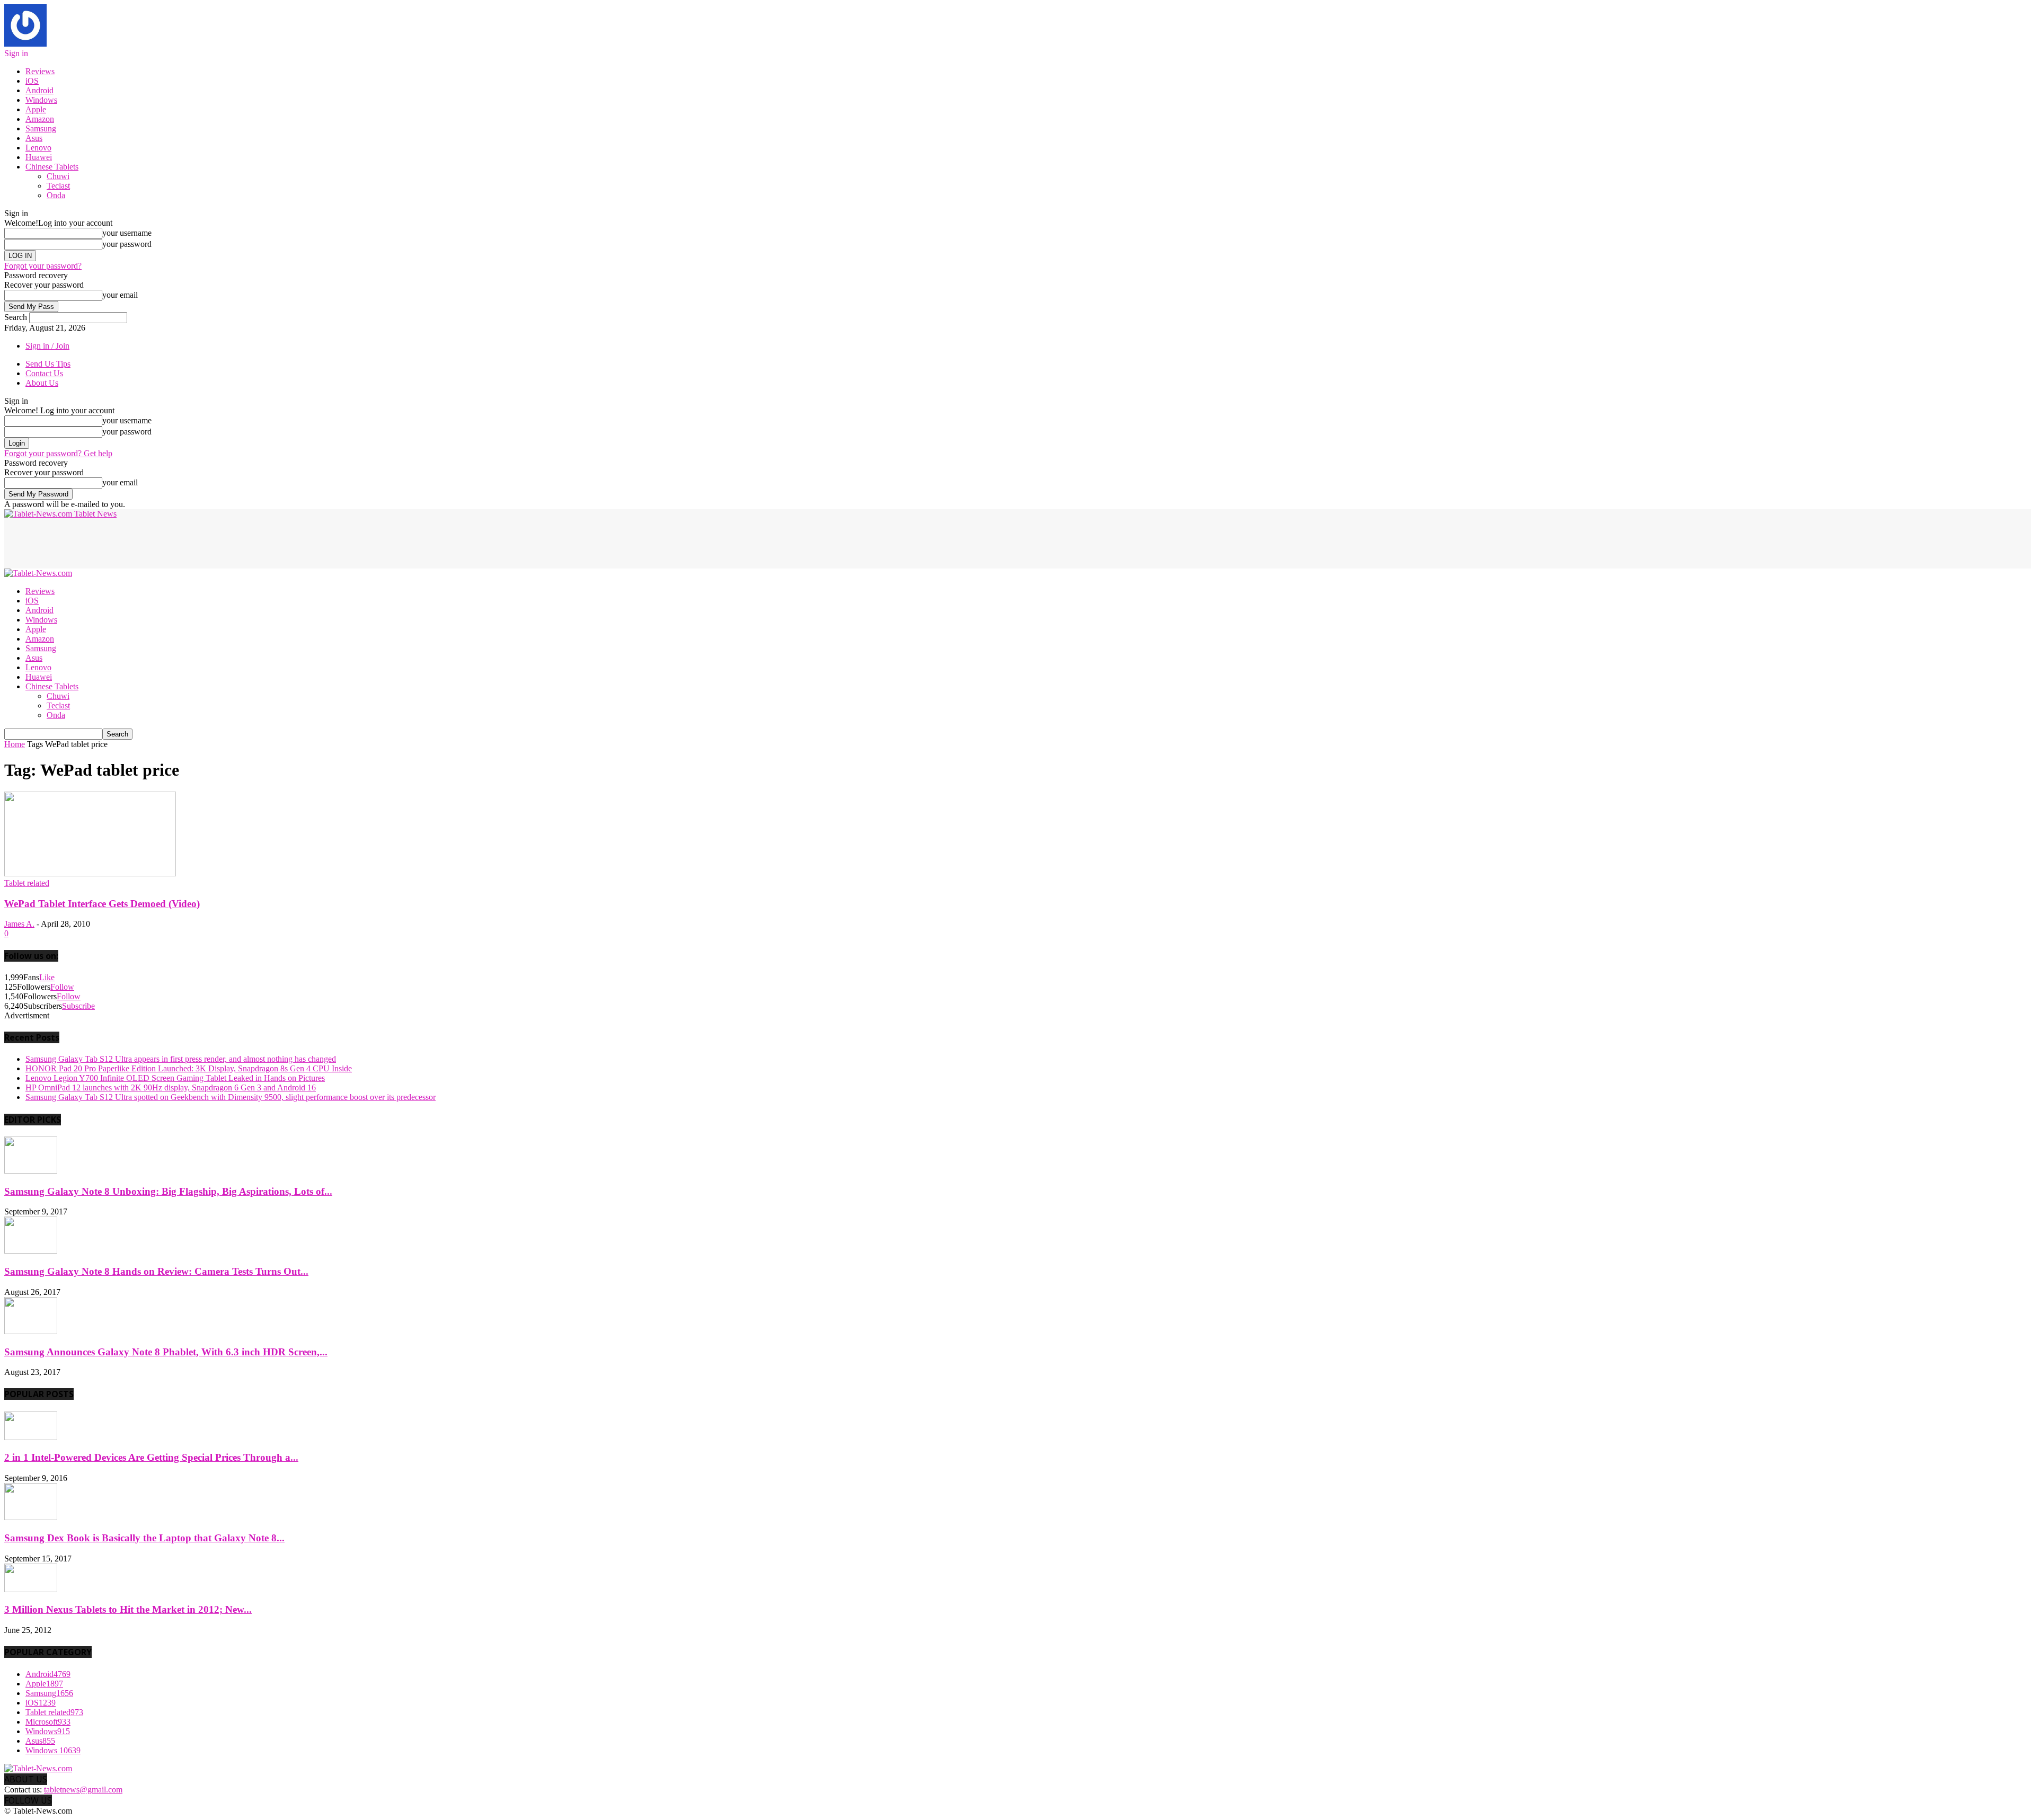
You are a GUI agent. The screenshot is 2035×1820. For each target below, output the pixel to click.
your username (127, 233)
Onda (56, 195)
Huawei (39, 157)
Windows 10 (53, 1750)
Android (39, 90)
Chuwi (58, 176)
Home (15, 744)
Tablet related (27, 883)
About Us (42, 383)
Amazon (40, 119)
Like (47, 977)
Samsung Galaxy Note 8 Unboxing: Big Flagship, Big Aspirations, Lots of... (168, 1191)
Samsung (41, 128)
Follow (62, 987)
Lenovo (38, 148)
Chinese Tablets (52, 167)
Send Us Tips (48, 364)
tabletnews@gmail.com (83, 1790)
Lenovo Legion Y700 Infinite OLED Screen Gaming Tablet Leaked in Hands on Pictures (175, 1078)
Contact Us (44, 373)
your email (120, 295)
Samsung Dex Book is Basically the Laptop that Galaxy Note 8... (144, 1538)
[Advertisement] (197, 543)
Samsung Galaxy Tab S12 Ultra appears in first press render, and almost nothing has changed (181, 1059)
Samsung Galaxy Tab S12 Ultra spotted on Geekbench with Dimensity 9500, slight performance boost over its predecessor (231, 1097)
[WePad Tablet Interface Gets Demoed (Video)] (90, 873)
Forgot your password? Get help (58, 453)
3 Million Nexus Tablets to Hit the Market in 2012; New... (128, 1609)
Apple (36, 109)
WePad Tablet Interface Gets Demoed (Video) (102, 904)
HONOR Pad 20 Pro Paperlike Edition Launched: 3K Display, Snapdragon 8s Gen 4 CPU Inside (189, 1068)
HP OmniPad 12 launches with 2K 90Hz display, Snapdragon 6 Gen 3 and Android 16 (171, 1087)
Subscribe (78, 1006)
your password (127, 244)
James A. (19, 924)
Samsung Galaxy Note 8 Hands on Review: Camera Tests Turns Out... (156, 1271)
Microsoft (48, 1722)
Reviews (40, 71)
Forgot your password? (43, 266)
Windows (41, 100)
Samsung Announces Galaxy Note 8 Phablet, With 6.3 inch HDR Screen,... (166, 1352)
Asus (34, 138)
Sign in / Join (47, 346)
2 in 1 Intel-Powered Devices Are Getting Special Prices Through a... (151, 1457)
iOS (32, 81)
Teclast (58, 186)
